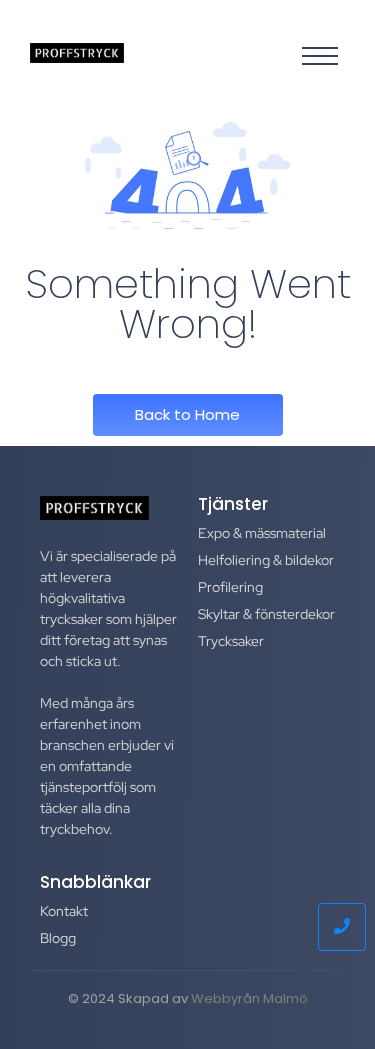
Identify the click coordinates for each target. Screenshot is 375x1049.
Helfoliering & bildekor (266, 560)
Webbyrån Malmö (249, 998)
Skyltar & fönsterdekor (266, 614)
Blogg (58, 938)
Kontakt (64, 911)
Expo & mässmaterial (262, 533)
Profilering (230, 587)
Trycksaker (231, 641)
